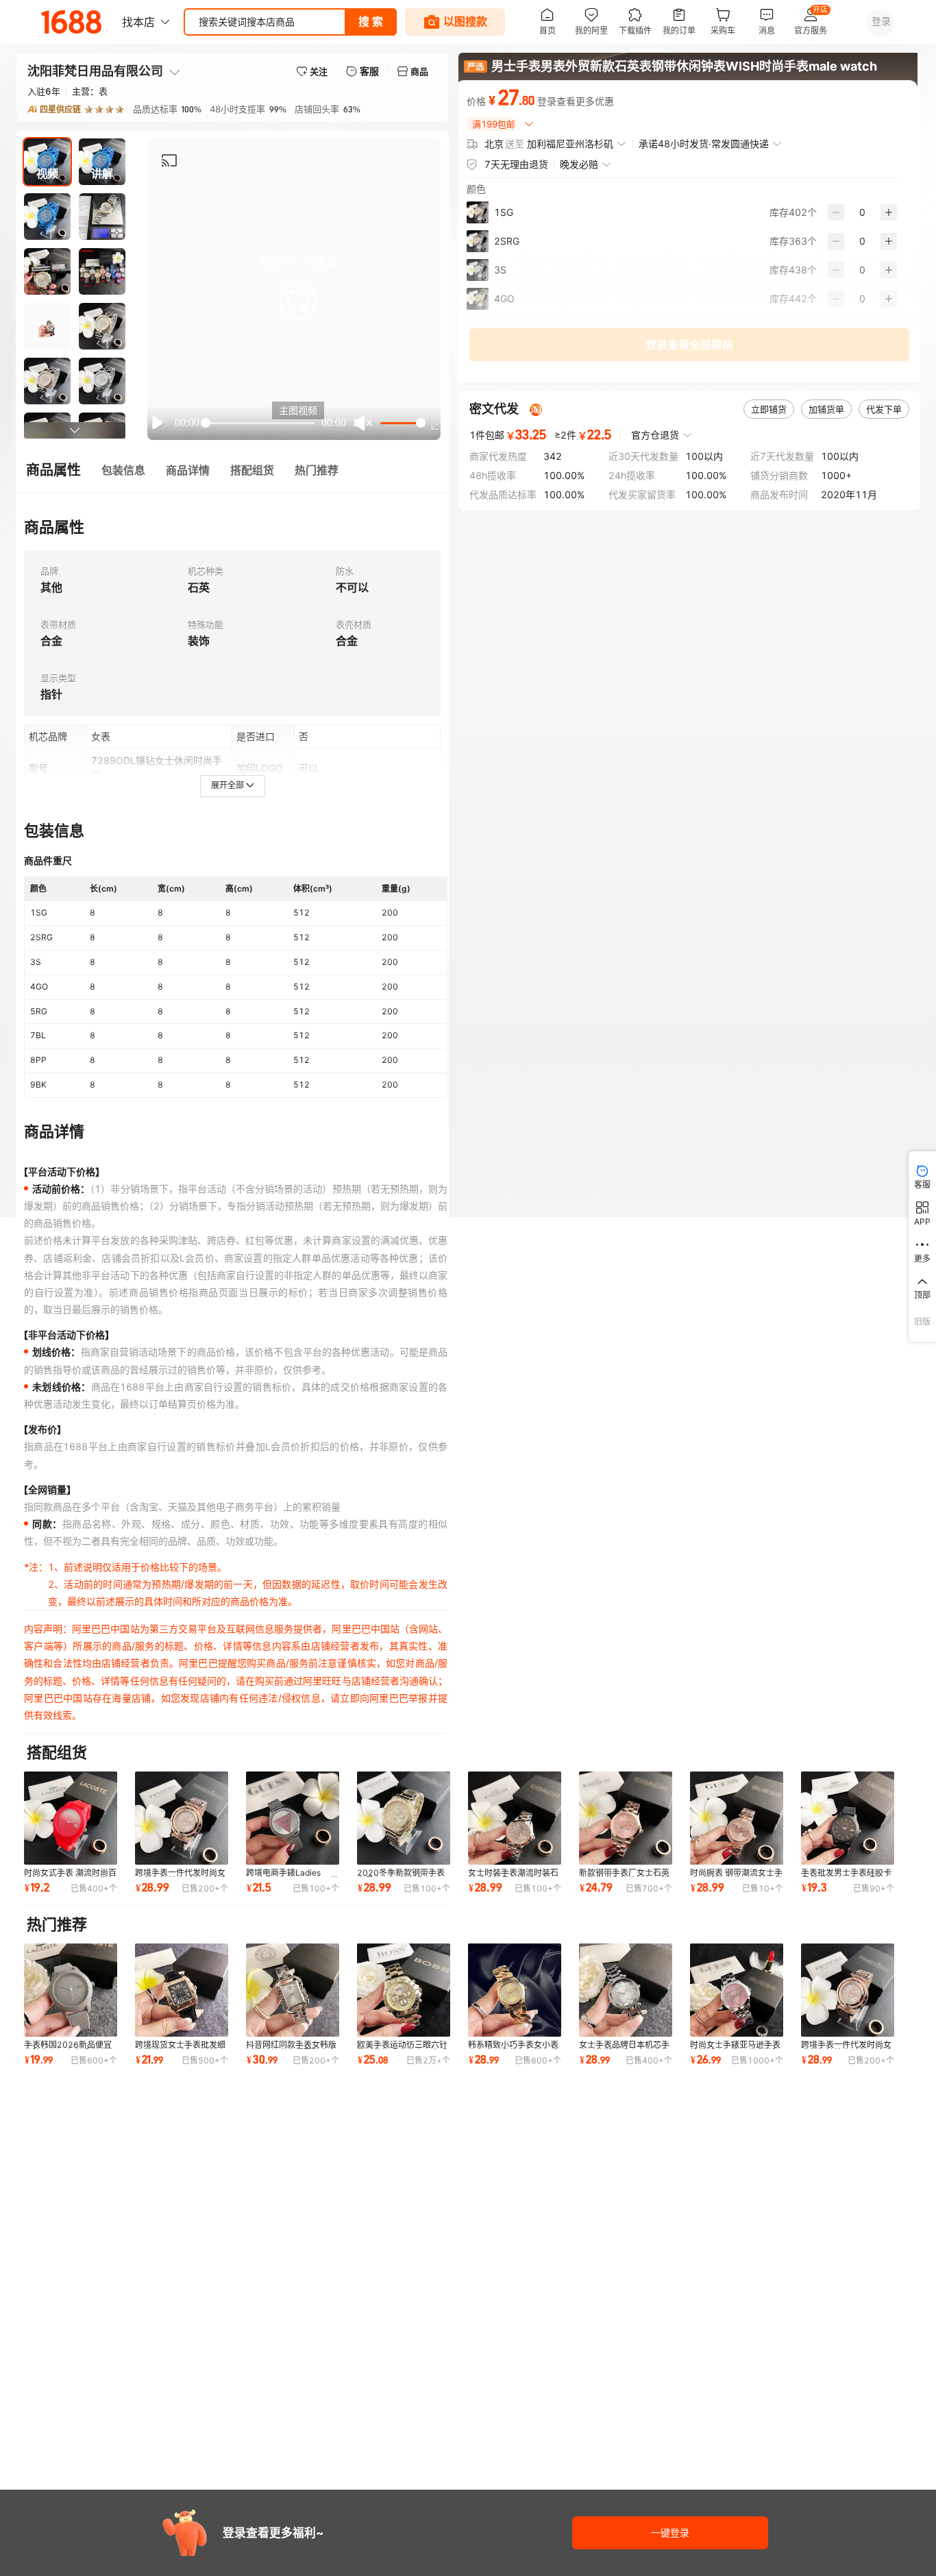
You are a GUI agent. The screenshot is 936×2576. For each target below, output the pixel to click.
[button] (298, 300)
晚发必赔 (579, 164)
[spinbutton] (862, 212)
